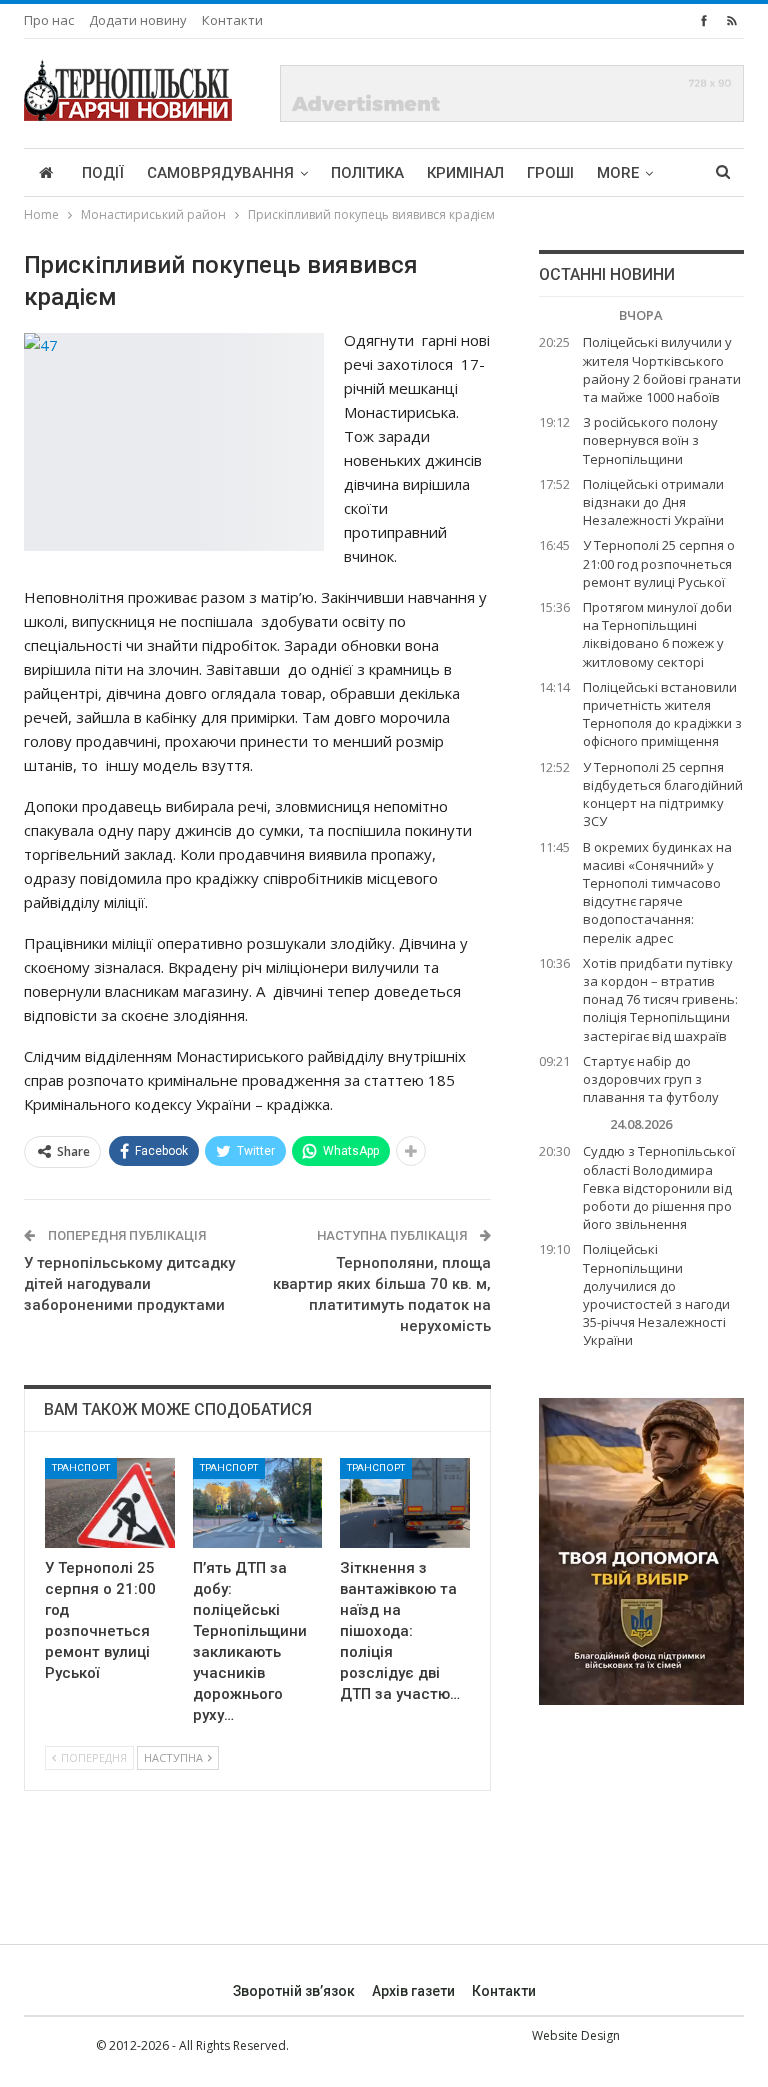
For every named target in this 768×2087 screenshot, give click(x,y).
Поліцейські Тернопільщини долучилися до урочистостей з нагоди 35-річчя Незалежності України (656, 1294)
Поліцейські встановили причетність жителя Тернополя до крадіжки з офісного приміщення (662, 714)
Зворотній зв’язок (294, 1991)
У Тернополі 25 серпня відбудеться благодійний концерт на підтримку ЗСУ (663, 794)
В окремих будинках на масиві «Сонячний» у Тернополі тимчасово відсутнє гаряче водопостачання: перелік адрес (657, 892)
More (618, 173)
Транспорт (81, 1467)
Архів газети (413, 1991)
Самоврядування (220, 173)
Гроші (550, 173)
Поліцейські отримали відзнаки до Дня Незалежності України (653, 502)
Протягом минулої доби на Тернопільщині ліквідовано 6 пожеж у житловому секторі (657, 634)
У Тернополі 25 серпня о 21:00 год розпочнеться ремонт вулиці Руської (659, 563)
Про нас (49, 20)
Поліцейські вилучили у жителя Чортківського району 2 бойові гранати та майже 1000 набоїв (662, 369)
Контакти (232, 20)
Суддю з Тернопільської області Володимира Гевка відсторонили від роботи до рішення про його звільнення (659, 1187)
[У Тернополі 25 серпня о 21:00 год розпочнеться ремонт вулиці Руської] (110, 1503)
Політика (367, 173)
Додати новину (138, 20)
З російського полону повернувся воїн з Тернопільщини (650, 440)
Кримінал (465, 173)
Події (103, 173)
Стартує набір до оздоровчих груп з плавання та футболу (651, 1079)
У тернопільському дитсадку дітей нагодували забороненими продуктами (129, 1284)
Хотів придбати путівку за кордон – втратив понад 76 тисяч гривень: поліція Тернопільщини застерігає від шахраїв (660, 999)
